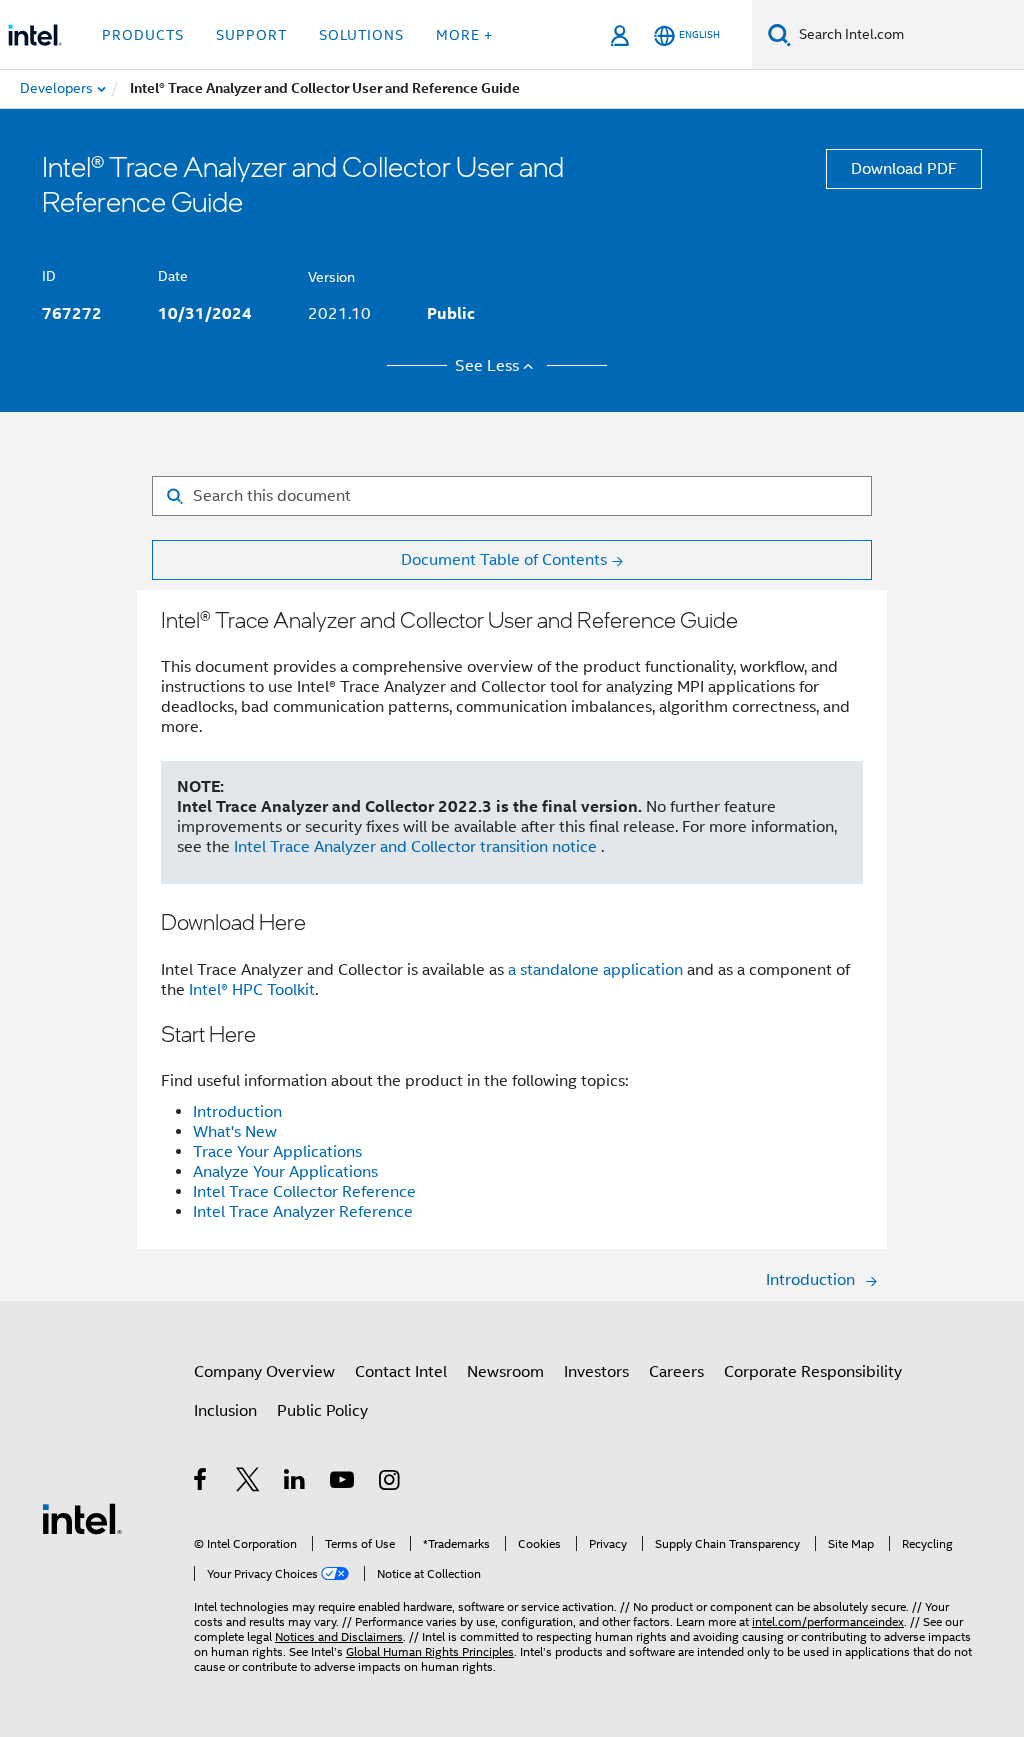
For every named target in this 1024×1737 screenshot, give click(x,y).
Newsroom (505, 1372)
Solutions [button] (361, 35)
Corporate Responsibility (813, 1372)
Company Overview (264, 1372)
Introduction (237, 1112)
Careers (676, 1372)
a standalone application (595, 970)
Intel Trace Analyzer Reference (303, 1212)
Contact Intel (401, 1372)
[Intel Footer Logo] (82, 1518)
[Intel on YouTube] (343, 1483)
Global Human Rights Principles (430, 1651)
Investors (596, 1372)
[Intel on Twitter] (248, 1483)
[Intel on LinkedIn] (295, 1483)
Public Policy (322, 1411)
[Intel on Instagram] (390, 1483)
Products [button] (143, 35)
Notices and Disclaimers (339, 1636)
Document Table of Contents (504, 560)
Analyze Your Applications (285, 1172)
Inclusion (225, 1411)
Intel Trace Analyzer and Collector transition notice (417, 847)
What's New (235, 1132)
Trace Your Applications (277, 1152)
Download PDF (904, 169)
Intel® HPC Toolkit (252, 990)
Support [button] (251, 35)
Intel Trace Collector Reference (304, 1192)
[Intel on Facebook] (201, 1483)
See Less (487, 366)
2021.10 (339, 314)
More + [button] (464, 35)
